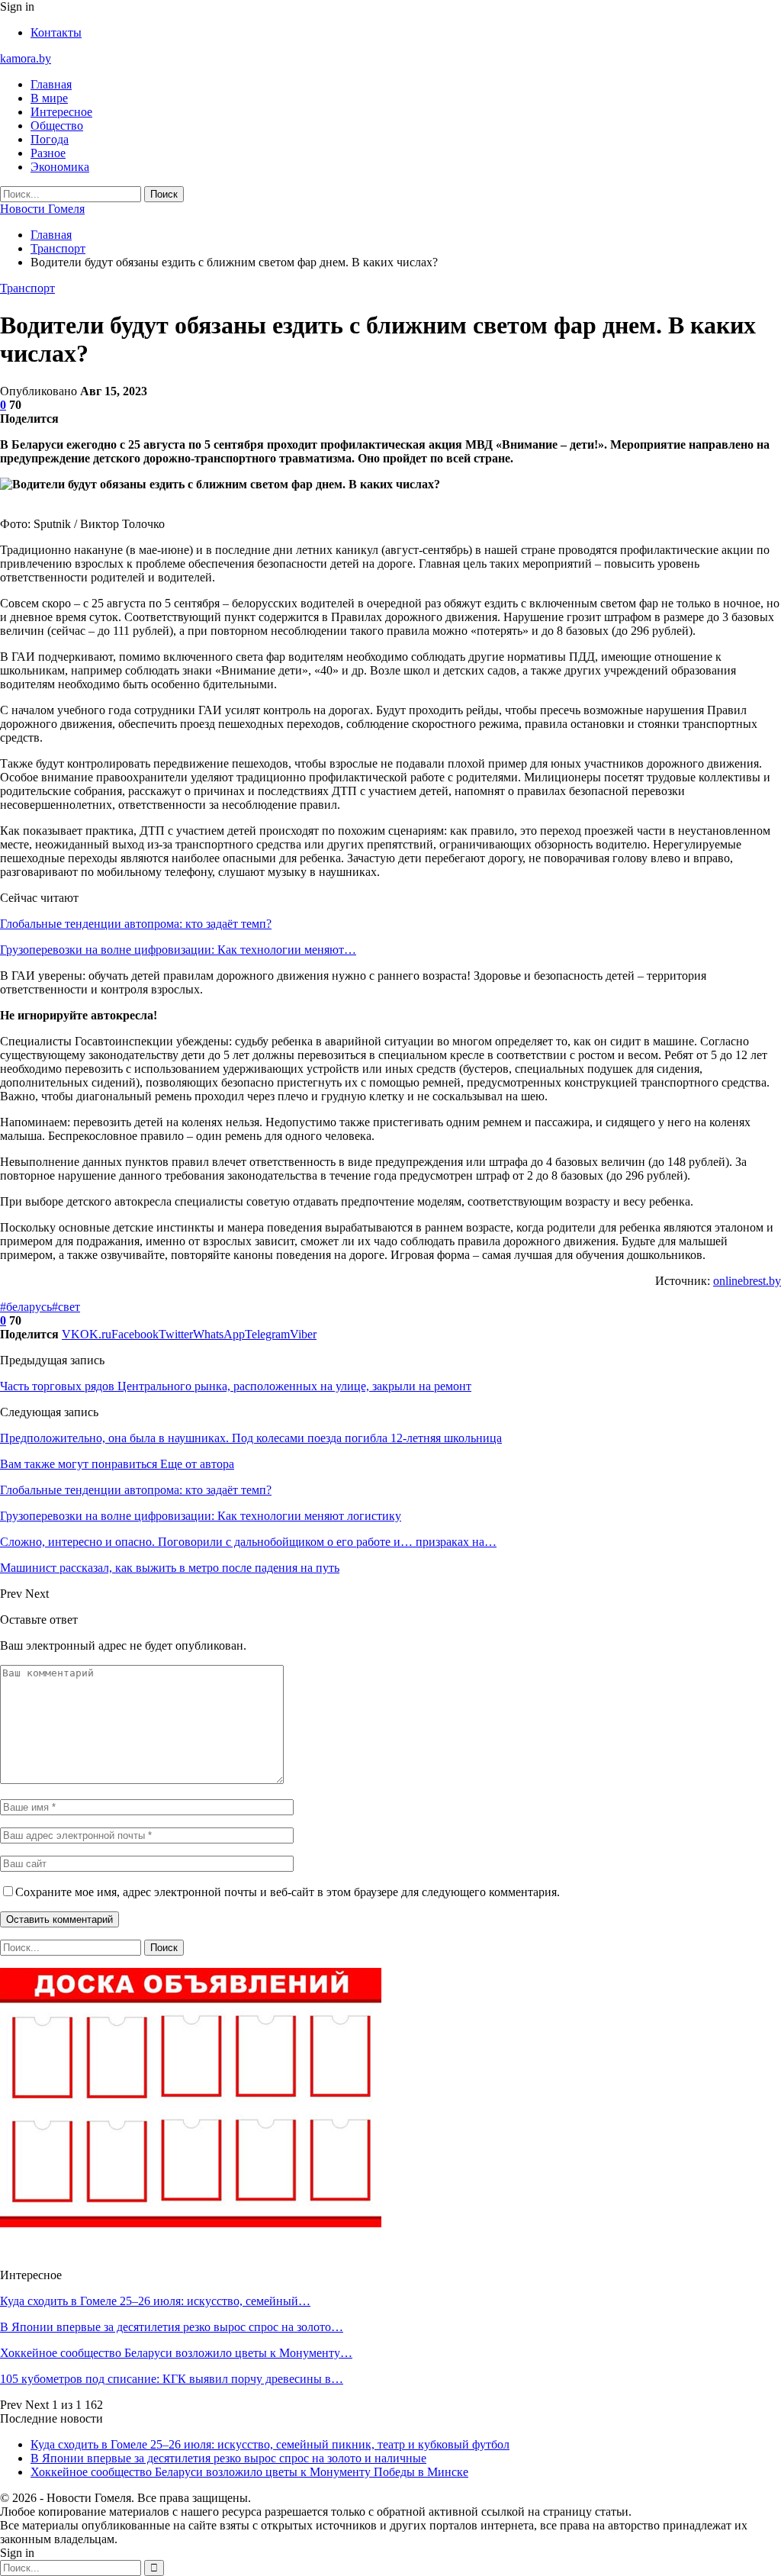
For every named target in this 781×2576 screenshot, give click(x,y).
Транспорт (27, 288)
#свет (66, 1307)
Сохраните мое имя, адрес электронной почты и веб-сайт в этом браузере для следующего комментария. (288, 1892)
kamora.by (26, 58)
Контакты (56, 32)
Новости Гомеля (42, 209)
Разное (48, 153)
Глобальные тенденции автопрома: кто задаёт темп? (136, 924)
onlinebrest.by (747, 1281)
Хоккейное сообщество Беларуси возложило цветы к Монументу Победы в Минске (249, 2472)
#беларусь (26, 1307)
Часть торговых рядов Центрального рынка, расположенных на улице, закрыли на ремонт (236, 1386)
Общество (57, 126)
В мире (49, 98)
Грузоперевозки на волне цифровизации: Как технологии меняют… (178, 950)
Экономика (60, 167)
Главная (51, 84)
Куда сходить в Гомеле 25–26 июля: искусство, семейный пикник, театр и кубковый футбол (270, 2444)
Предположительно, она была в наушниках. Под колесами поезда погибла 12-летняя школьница (251, 1438)
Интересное (61, 112)
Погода (50, 139)
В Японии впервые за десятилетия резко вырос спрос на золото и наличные (228, 2458)
